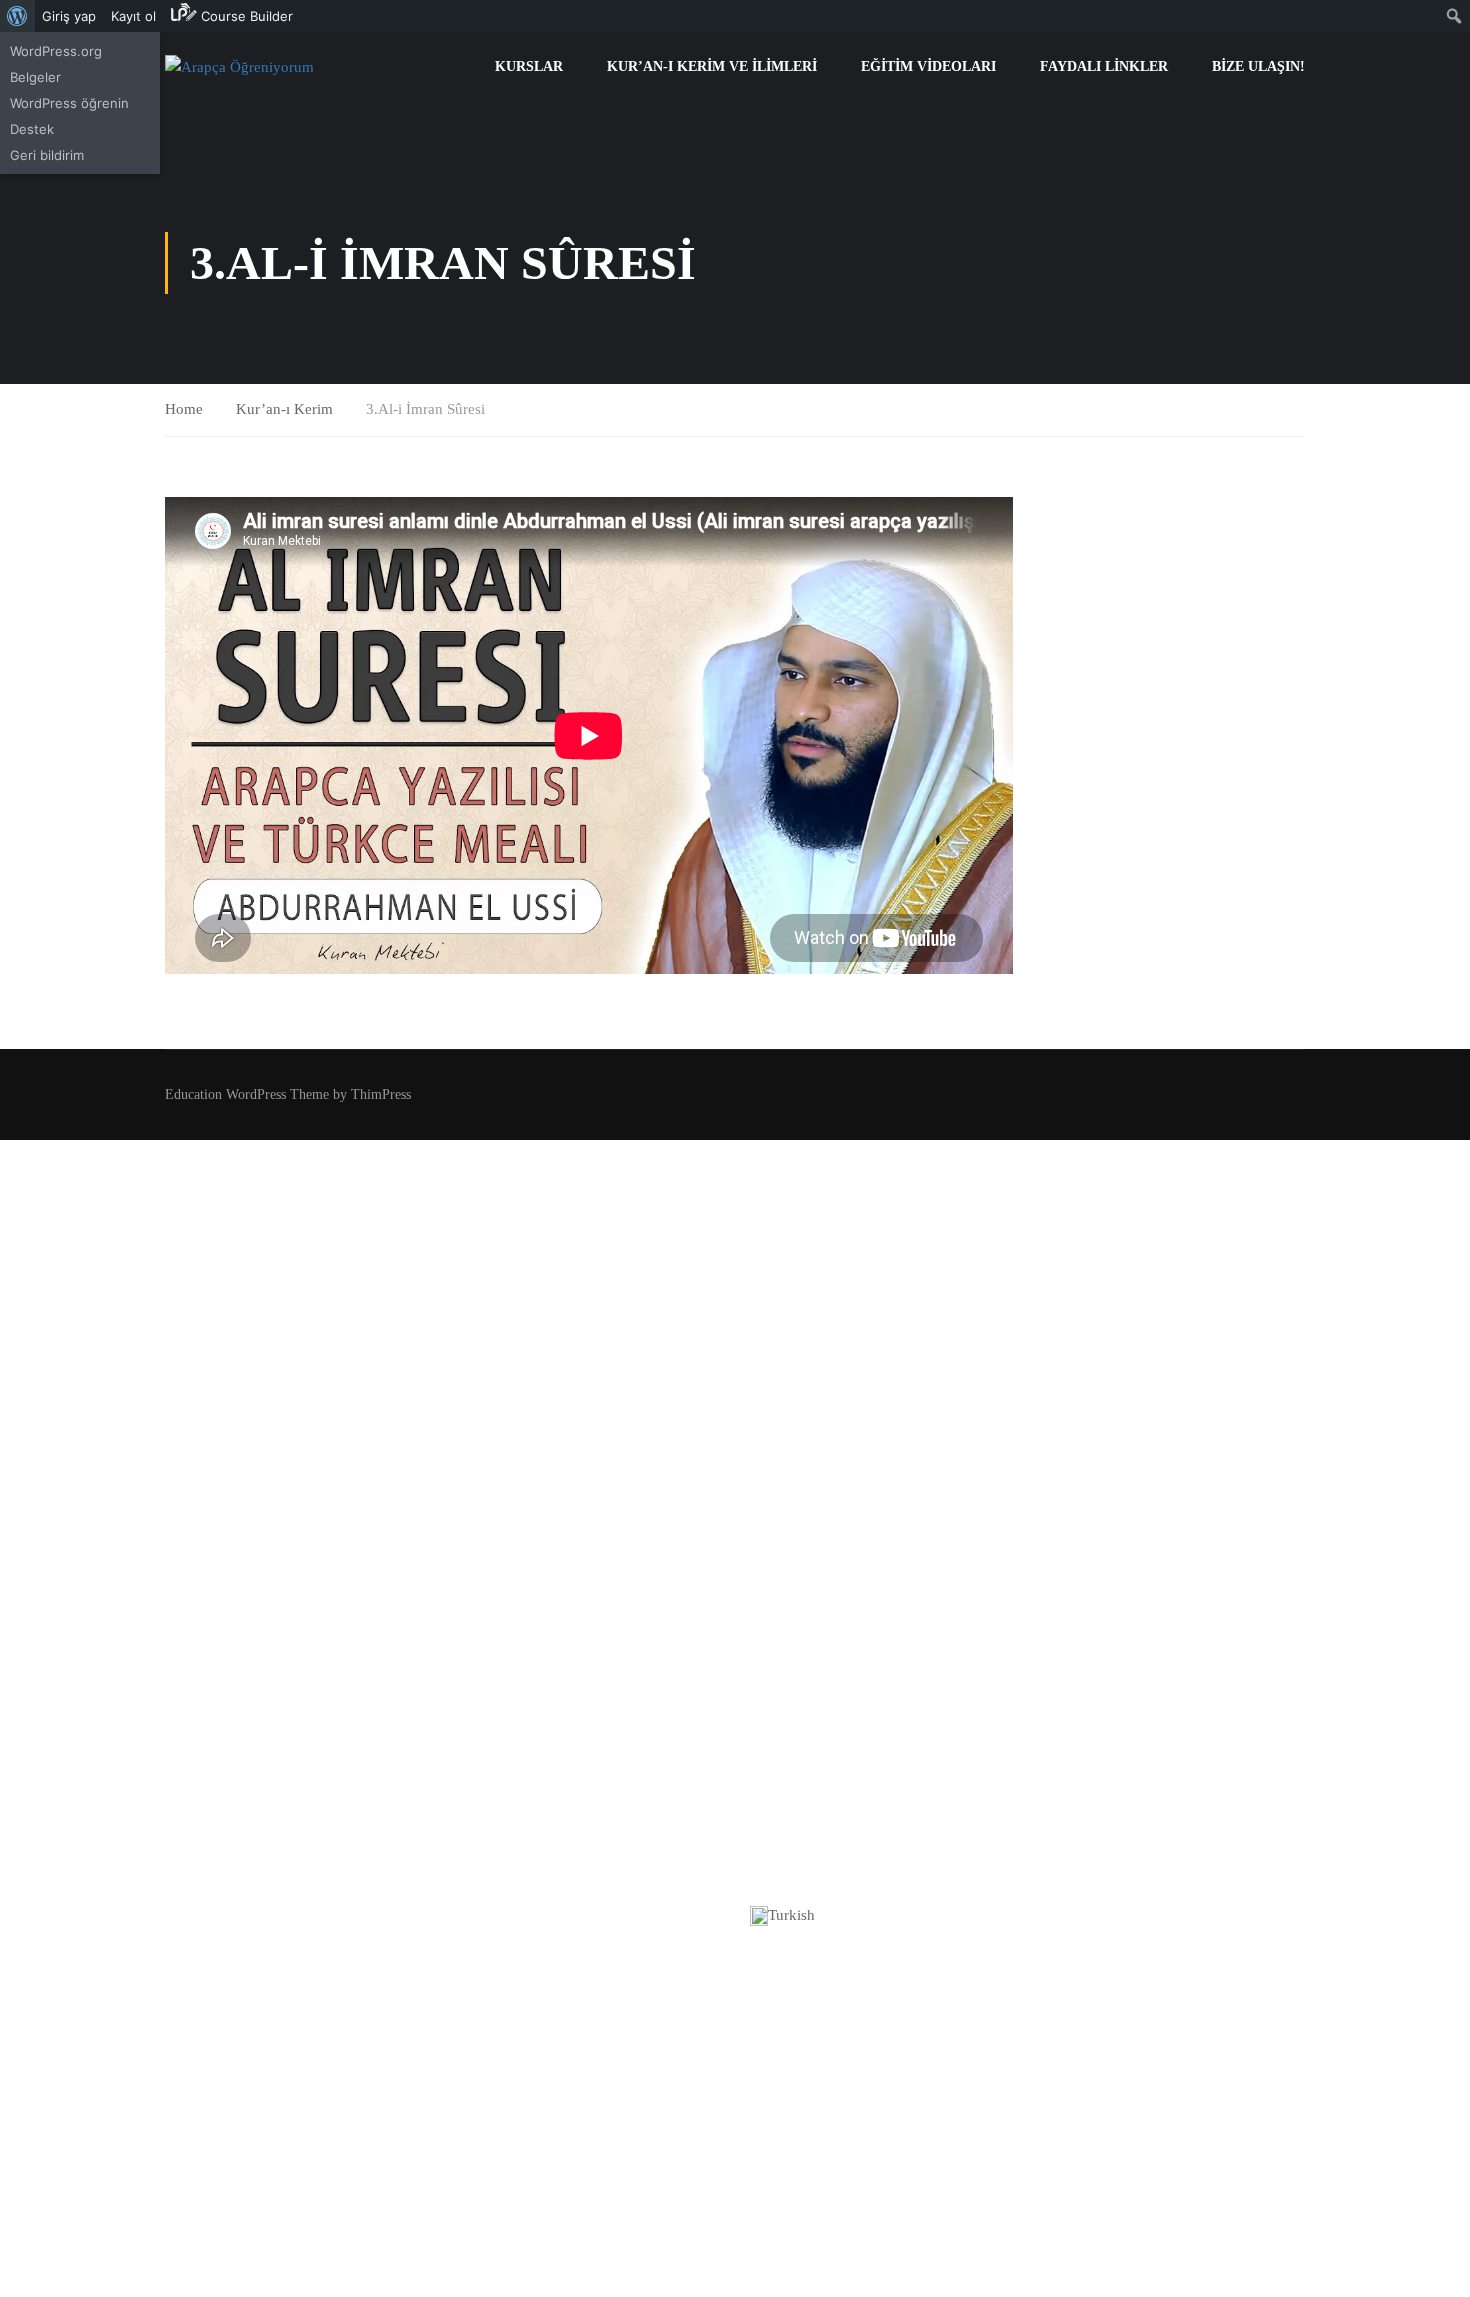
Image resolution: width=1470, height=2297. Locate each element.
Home (184, 409)
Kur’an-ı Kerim (284, 409)
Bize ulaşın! (1258, 66)
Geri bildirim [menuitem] (47, 155)
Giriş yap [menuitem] (69, 16)
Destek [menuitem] (32, 129)
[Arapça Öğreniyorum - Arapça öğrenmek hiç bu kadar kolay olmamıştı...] (242, 67)
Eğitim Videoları (928, 66)
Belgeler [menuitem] (35, 77)
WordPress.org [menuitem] (56, 51)
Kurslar (529, 66)
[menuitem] (17, 16)
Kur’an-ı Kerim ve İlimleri (712, 66)
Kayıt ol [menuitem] (133, 16)
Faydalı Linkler (1104, 66)
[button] (735, 1916)
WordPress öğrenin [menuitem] (69, 103)
